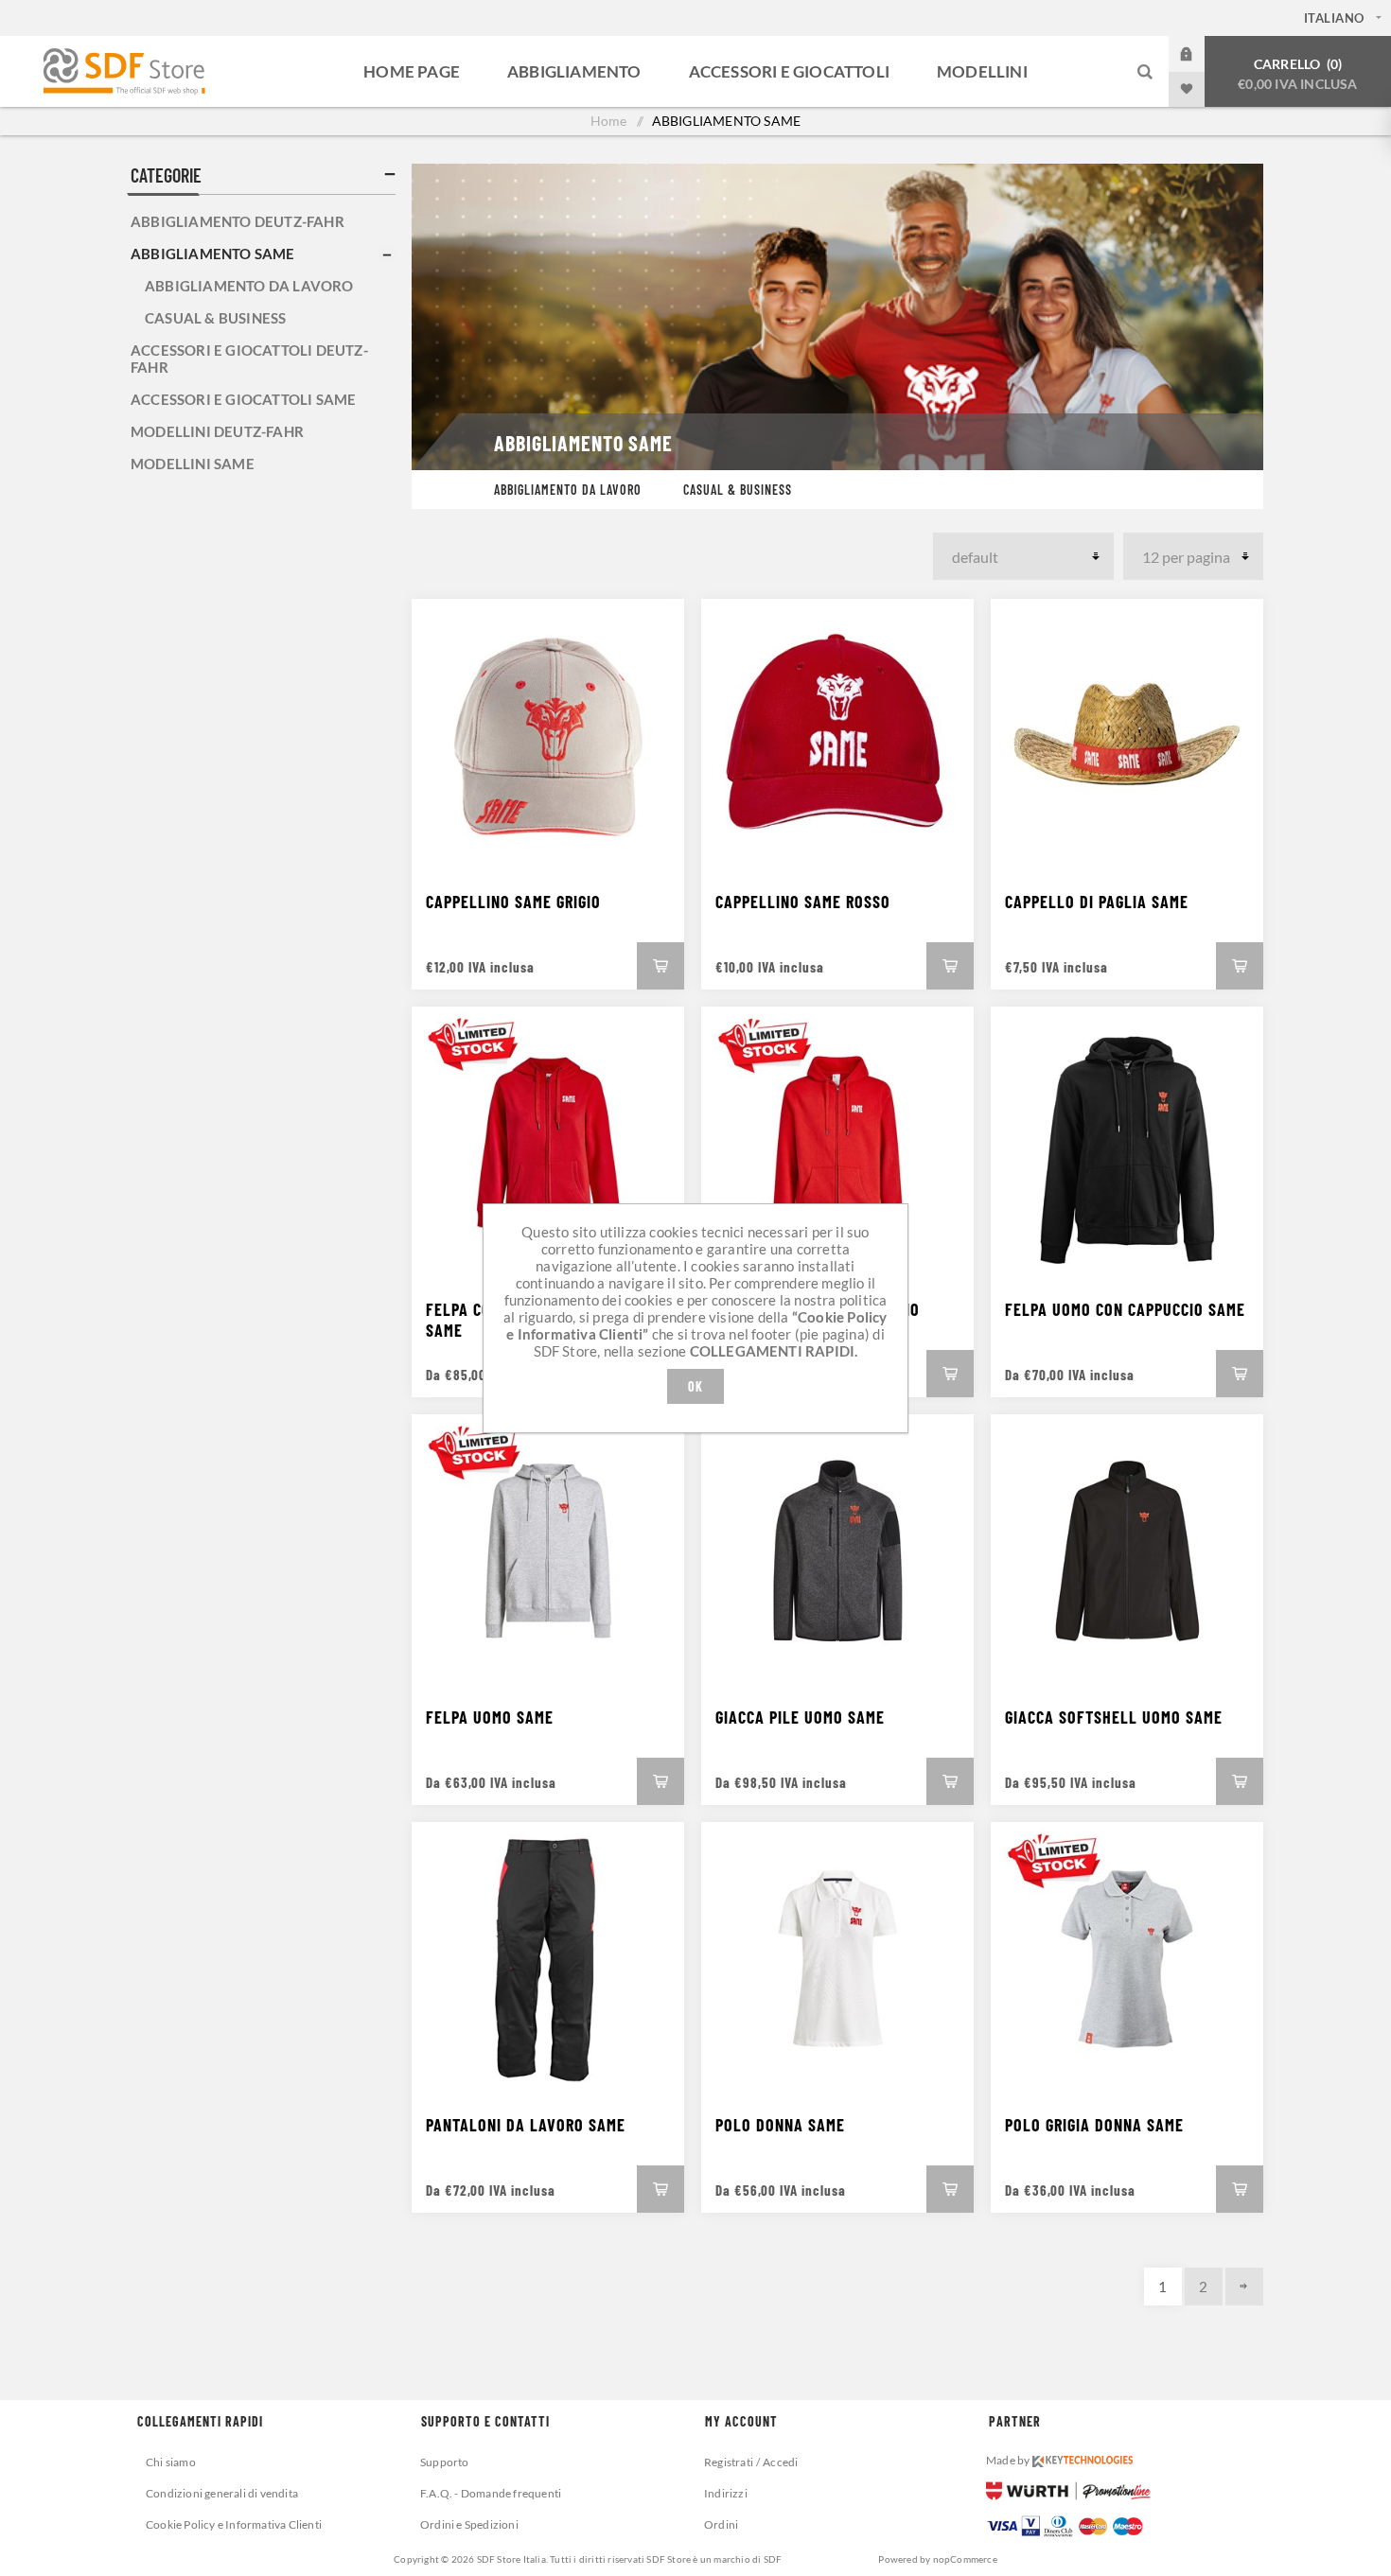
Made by (1009, 2460)
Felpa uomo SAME (490, 1717)
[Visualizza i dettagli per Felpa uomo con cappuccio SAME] (1127, 1143)
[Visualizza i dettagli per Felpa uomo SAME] (548, 1551)
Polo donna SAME (780, 2125)
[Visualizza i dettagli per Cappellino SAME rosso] (837, 735)
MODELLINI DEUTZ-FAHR (217, 431)
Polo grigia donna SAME (1094, 2125)
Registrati (729, 2462)
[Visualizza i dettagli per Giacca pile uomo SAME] (837, 1551)
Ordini (721, 2524)
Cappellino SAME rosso (803, 902)
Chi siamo (171, 2462)
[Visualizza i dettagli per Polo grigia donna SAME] (1127, 1958)
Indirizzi (726, 2493)
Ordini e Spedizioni (469, 2524)
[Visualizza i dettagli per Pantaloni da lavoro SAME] (548, 1958)
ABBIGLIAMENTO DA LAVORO (568, 490)
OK (695, 1386)
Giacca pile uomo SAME (800, 1717)
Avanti (1244, 2287)
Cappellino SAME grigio (513, 902)
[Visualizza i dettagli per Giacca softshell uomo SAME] (1127, 1551)
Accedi (1201, 54)
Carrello (1297, 74)
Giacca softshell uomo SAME (1114, 1717)
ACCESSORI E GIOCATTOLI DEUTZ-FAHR (249, 359)
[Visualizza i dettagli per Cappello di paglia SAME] (1127, 735)
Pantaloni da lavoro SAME (526, 2125)
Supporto (445, 2462)
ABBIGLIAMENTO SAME (213, 254)
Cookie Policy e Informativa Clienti (234, 2524)
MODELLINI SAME (193, 464)
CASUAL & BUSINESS (738, 490)
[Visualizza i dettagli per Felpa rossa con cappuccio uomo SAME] (837, 1143)
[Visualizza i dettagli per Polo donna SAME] (837, 1958)
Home (609, 121)
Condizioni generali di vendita (222, 2493)
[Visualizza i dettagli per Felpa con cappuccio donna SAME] (548, 1143)
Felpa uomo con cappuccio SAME (1125, 1309)
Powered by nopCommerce (937, 2559)
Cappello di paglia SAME (1097, 902)
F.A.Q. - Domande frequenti (491, 2493)
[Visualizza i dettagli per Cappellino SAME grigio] (548, 735)
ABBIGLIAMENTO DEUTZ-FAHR (238, 221)
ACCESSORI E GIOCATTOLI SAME (243, 399)
